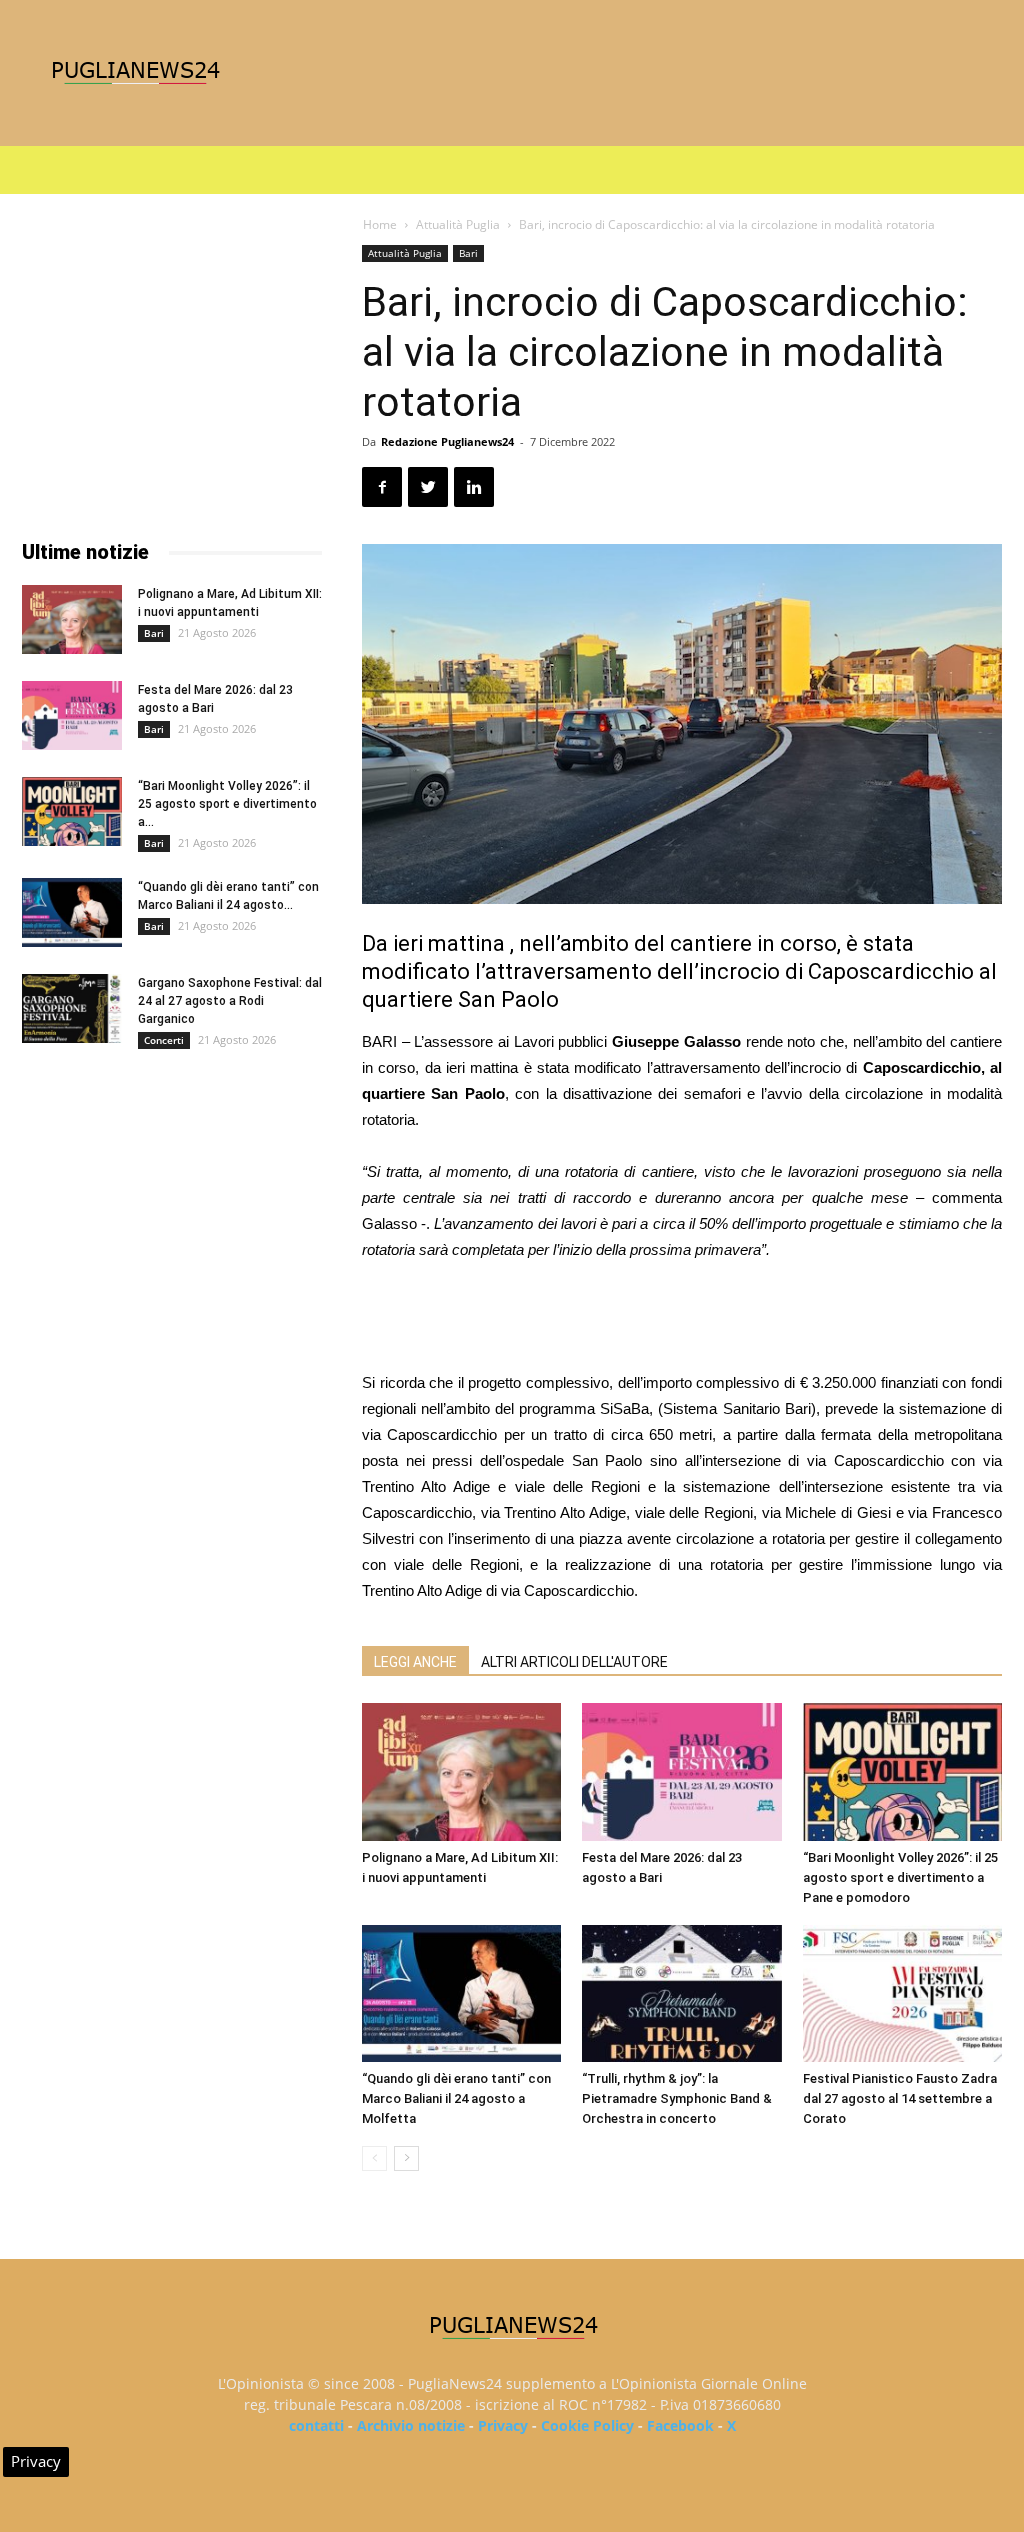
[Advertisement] (682, 1319)
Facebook (680, 2425)
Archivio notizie (411, 2425)
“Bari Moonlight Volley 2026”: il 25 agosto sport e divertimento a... (227, 804)
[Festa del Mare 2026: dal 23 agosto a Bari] (681, 1771)
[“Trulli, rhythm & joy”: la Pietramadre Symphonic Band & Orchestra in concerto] (681, 1993)
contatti (316, 2425)
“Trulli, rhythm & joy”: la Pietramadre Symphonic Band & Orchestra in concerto (677, 2098)
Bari (468, 253)
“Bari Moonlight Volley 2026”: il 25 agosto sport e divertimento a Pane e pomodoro (900, 1877)
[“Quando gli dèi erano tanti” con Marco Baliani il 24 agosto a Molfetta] (461, 1993)
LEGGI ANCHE (415, 1662)
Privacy (503, 2425)
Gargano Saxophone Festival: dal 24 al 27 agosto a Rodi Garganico (230, 1001)
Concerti (164, 1040)
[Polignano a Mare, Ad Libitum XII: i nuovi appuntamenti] (461, 1771)
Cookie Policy (587, 2425)
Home (380, 224)
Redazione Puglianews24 (447, 441)
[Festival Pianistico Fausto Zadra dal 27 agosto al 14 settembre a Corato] (902, 1993)
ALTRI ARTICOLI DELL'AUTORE (574, 1662)
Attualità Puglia (458, 224)
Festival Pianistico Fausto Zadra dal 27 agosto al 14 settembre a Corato (900, 2098)
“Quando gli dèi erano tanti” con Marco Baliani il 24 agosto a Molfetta (456, 2098)
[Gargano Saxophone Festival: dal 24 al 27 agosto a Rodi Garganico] (72, 1008)
